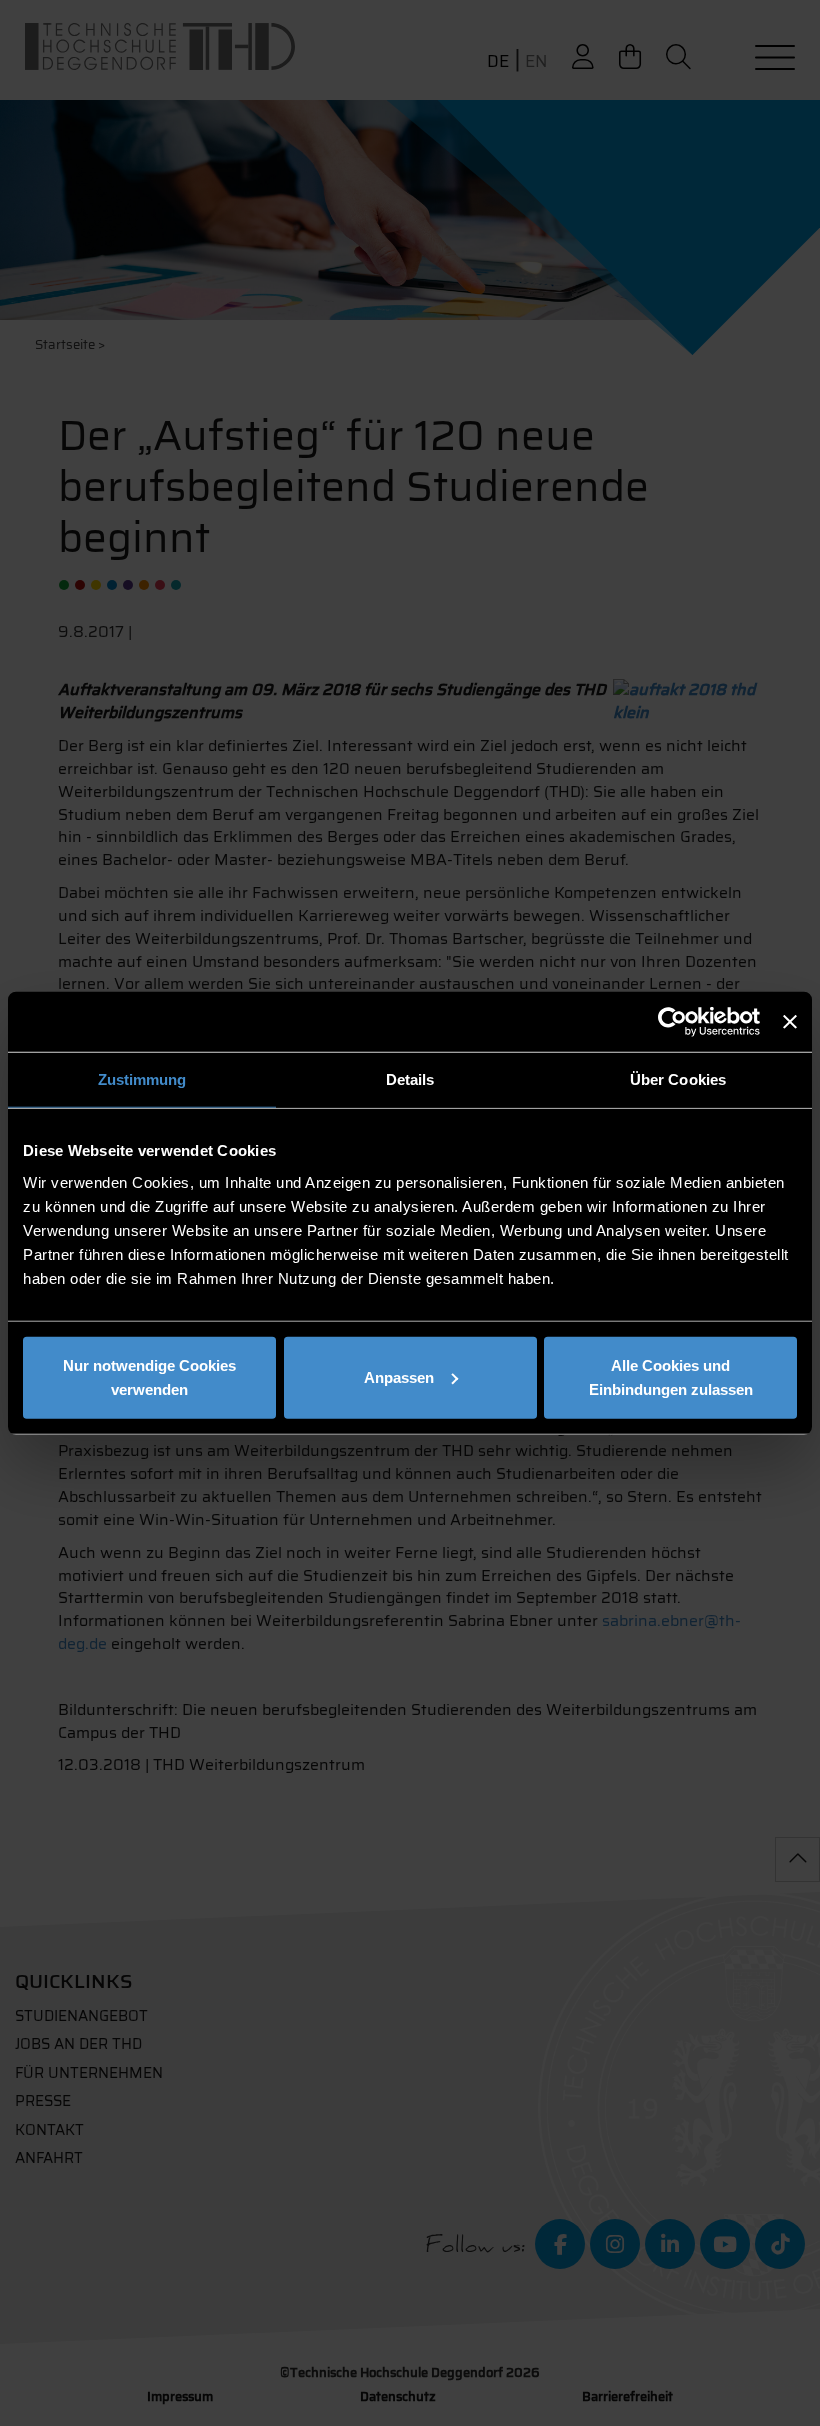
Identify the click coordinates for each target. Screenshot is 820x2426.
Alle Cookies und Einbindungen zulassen (671, 1376)
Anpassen (399, 1376)
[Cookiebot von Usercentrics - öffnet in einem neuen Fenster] (672, 1022)
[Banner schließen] (790, 1022)
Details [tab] (410, 1079)
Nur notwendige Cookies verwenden (149, 1376)
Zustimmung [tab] (142, 1079)
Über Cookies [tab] (678, 1079)
